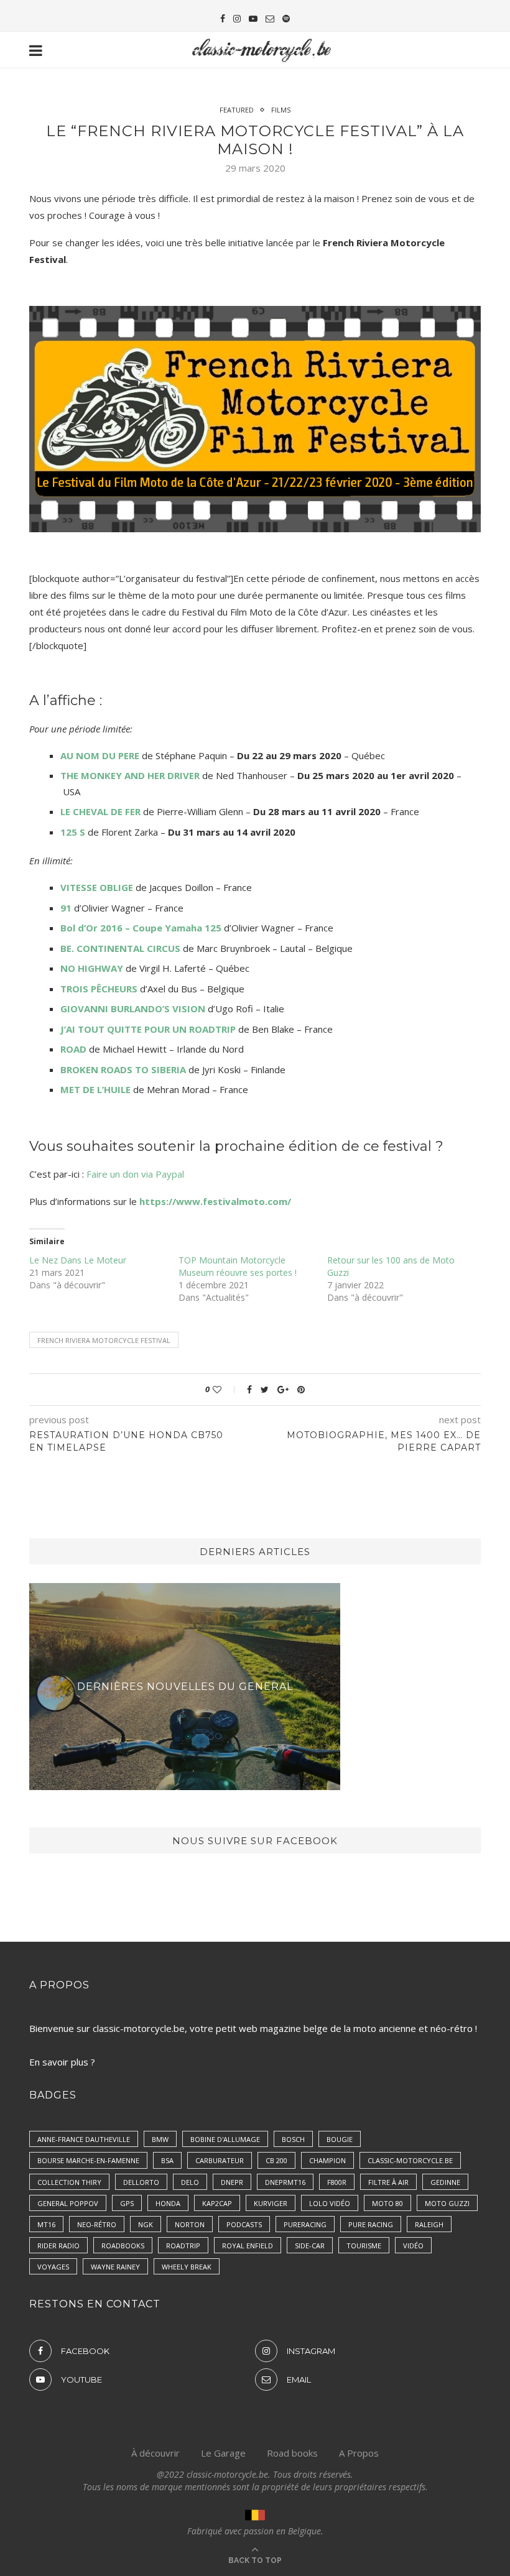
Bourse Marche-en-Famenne (88, 2160)
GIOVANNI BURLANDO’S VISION (133, 1009)
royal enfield (248, 2246)
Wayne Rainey (115, 2267)
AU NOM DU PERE (100, 755)
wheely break (187, 2267)
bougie (340, 2139)
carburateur (220, 2160)
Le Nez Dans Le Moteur (78, 1260)
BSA (167, 2160)
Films (281, 110)
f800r (337, 2182)
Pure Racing (371, 2224)
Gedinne (445, 2182)
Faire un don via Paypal (135, 1174)
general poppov (68, 2203)
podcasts (244, 2224)
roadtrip (183, 2246)
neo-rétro (97, 2224)
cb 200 (276, 2160)
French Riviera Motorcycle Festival (104, 1340)
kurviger (271, 2203)
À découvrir (155, 2453)
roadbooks (123, 2246)
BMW (160, 2139)
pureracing (305, 2224)
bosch (293, 2139)
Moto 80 (387, 2203)
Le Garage (223, 2453)
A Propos (359, 2453)
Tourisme (364, 2246)
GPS (127, 2203)
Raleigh (429, 2224)
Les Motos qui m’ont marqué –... (187, 1687)
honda (168, 2203)
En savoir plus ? (62, 2062)
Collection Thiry (69, 2182)
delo (190, 2182)
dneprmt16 (285, 2182)
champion (327, 2160)
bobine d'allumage (225, 2139)
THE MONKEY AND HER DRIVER (130, 775)
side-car (310, 2246)
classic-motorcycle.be (410, 2160)
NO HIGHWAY (92, 968)
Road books (292, 2453)
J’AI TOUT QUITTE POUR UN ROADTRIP (148, 1029)
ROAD (73, 1049)
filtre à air (388, 2182)
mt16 (46, 2224)
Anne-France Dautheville (84, 2139)
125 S (73, 832)
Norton (190, 2224)
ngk (146, 2224)
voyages (53, 2267)
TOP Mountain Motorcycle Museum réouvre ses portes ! (238, 1266)
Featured (237, 110)
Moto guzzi (447, 2203)
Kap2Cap (217, 2203)
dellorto (141, 2182)
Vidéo (413, 2246)
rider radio (58, 2246)
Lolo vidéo (330, 2203)
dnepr (232, 2182)
